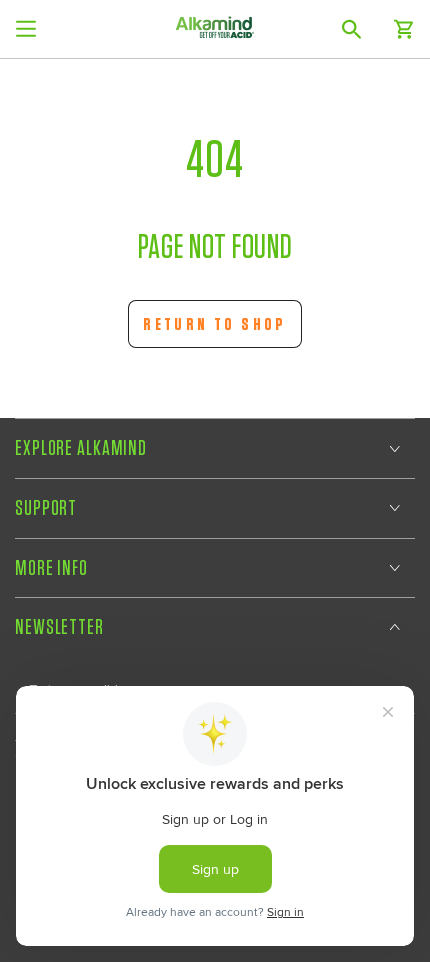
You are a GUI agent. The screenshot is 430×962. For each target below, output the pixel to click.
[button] (352, 29)
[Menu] (26, 29)
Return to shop (215, 324)
